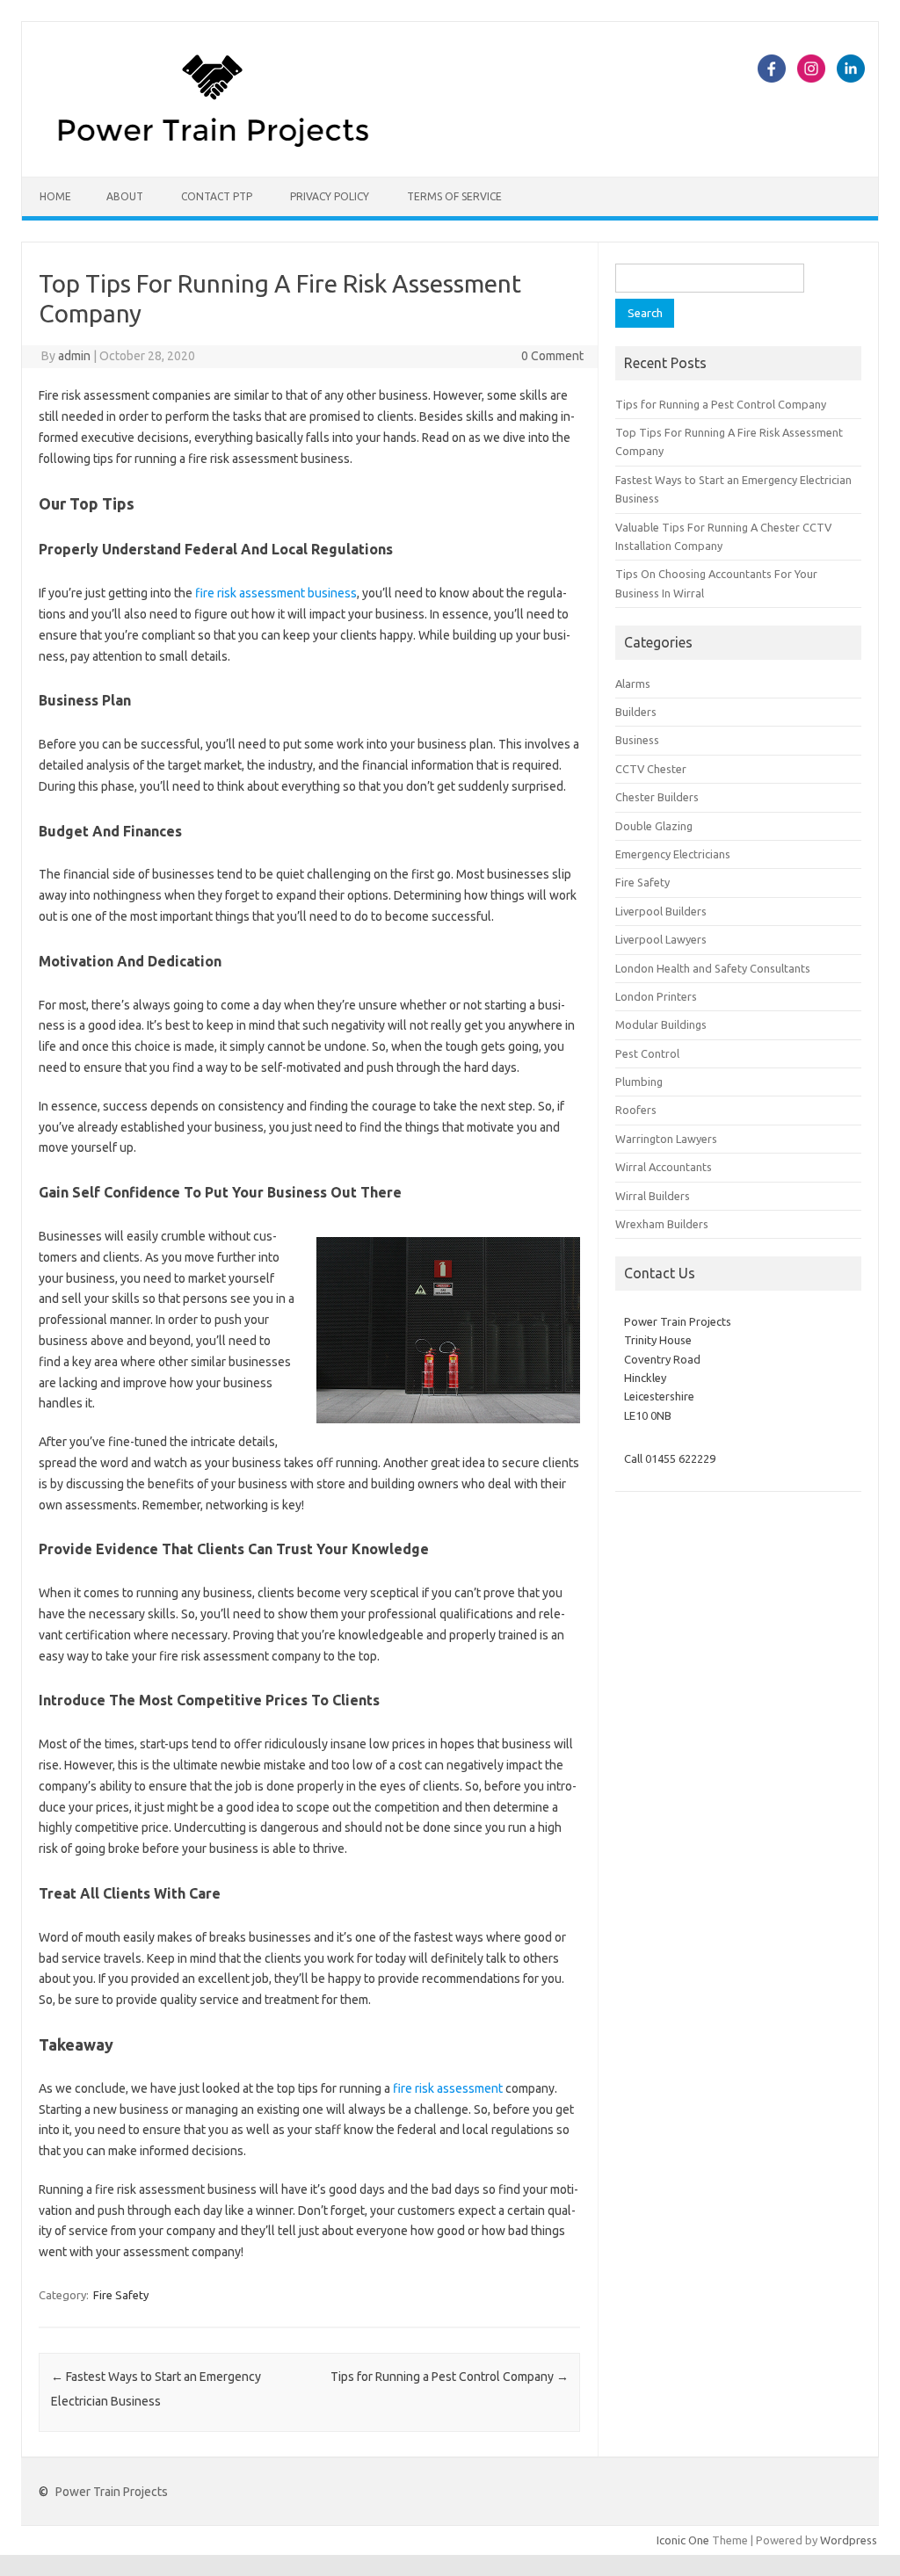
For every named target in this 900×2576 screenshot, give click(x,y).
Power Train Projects (112, 2492)
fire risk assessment (448, 2088)
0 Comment (552, 356)
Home (55, 196)
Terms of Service (454, 196)
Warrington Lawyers (666, 1139)
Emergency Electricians (673, 854)
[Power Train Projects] (213, 147)
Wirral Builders (653, 1196)
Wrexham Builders (662, 1224)
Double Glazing (654, 826)
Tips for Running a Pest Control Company (450, 2377)
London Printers (656, 996)
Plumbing (639, 1082)
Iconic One (683, 2540)
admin (74, 356)
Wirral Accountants (664, 1167)
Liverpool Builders (661, 911)
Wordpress (849, 2540)
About (125, 196)
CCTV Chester (651, 769)
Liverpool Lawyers (661, 939)
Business (637, 740)
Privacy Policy (330, 196)
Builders (636, 712)
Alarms (633, 684)
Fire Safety (121, 2295)
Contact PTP (217, 196)
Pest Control (647, 1053)
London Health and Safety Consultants (713, 968)
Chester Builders (657, 797)
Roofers (636, 1110)
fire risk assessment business (276, 593)
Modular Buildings (661, 1024)
